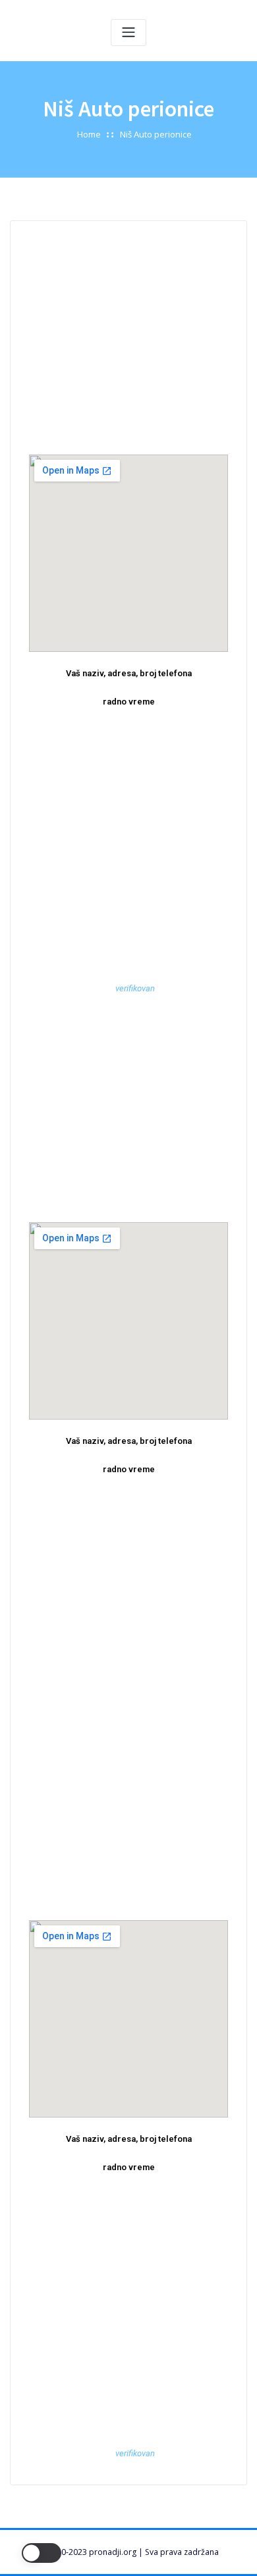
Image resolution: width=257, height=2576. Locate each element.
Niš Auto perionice (156, 134)
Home (89, 134)
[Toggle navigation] (128, 33)
